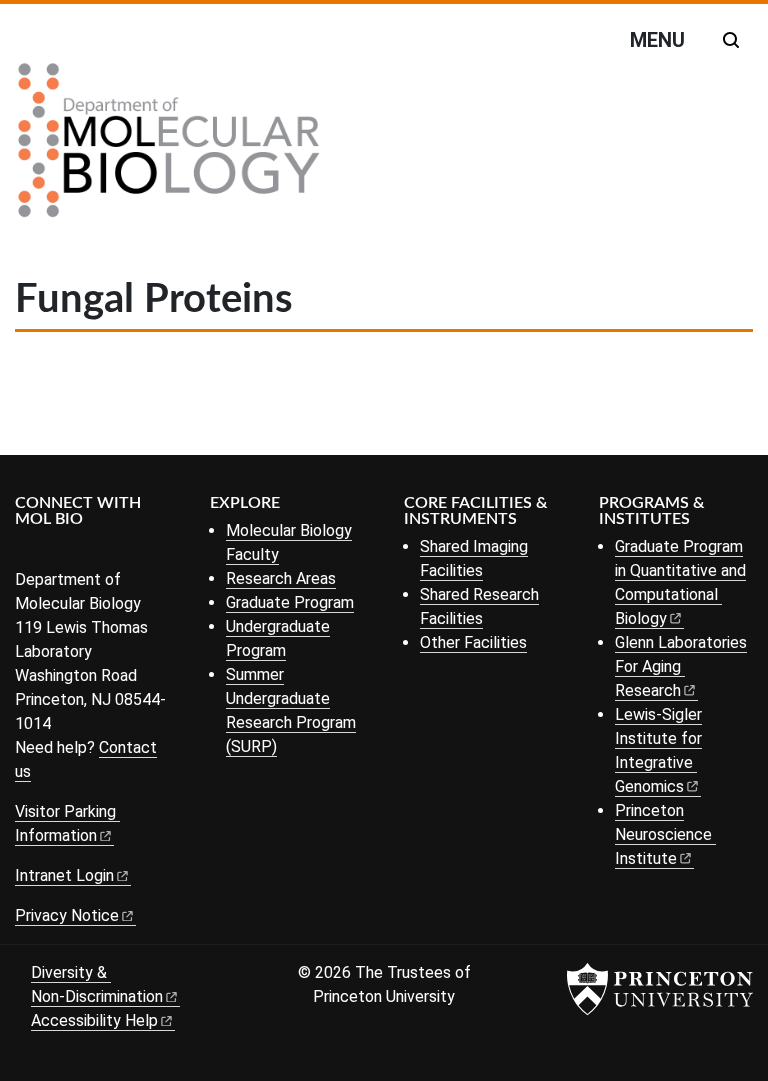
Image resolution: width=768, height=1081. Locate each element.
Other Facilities (473, 642)
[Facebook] (27, 552)
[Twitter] (57, 552)
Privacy (67, 915)
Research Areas (281, 578)
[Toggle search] (731, 40)
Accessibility (94, 1020)
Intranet (64, 875)
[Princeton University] (660, 989)
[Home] (169, 148)
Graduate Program (290, 602)
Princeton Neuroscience (663, 834)
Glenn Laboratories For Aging (681, 666)
